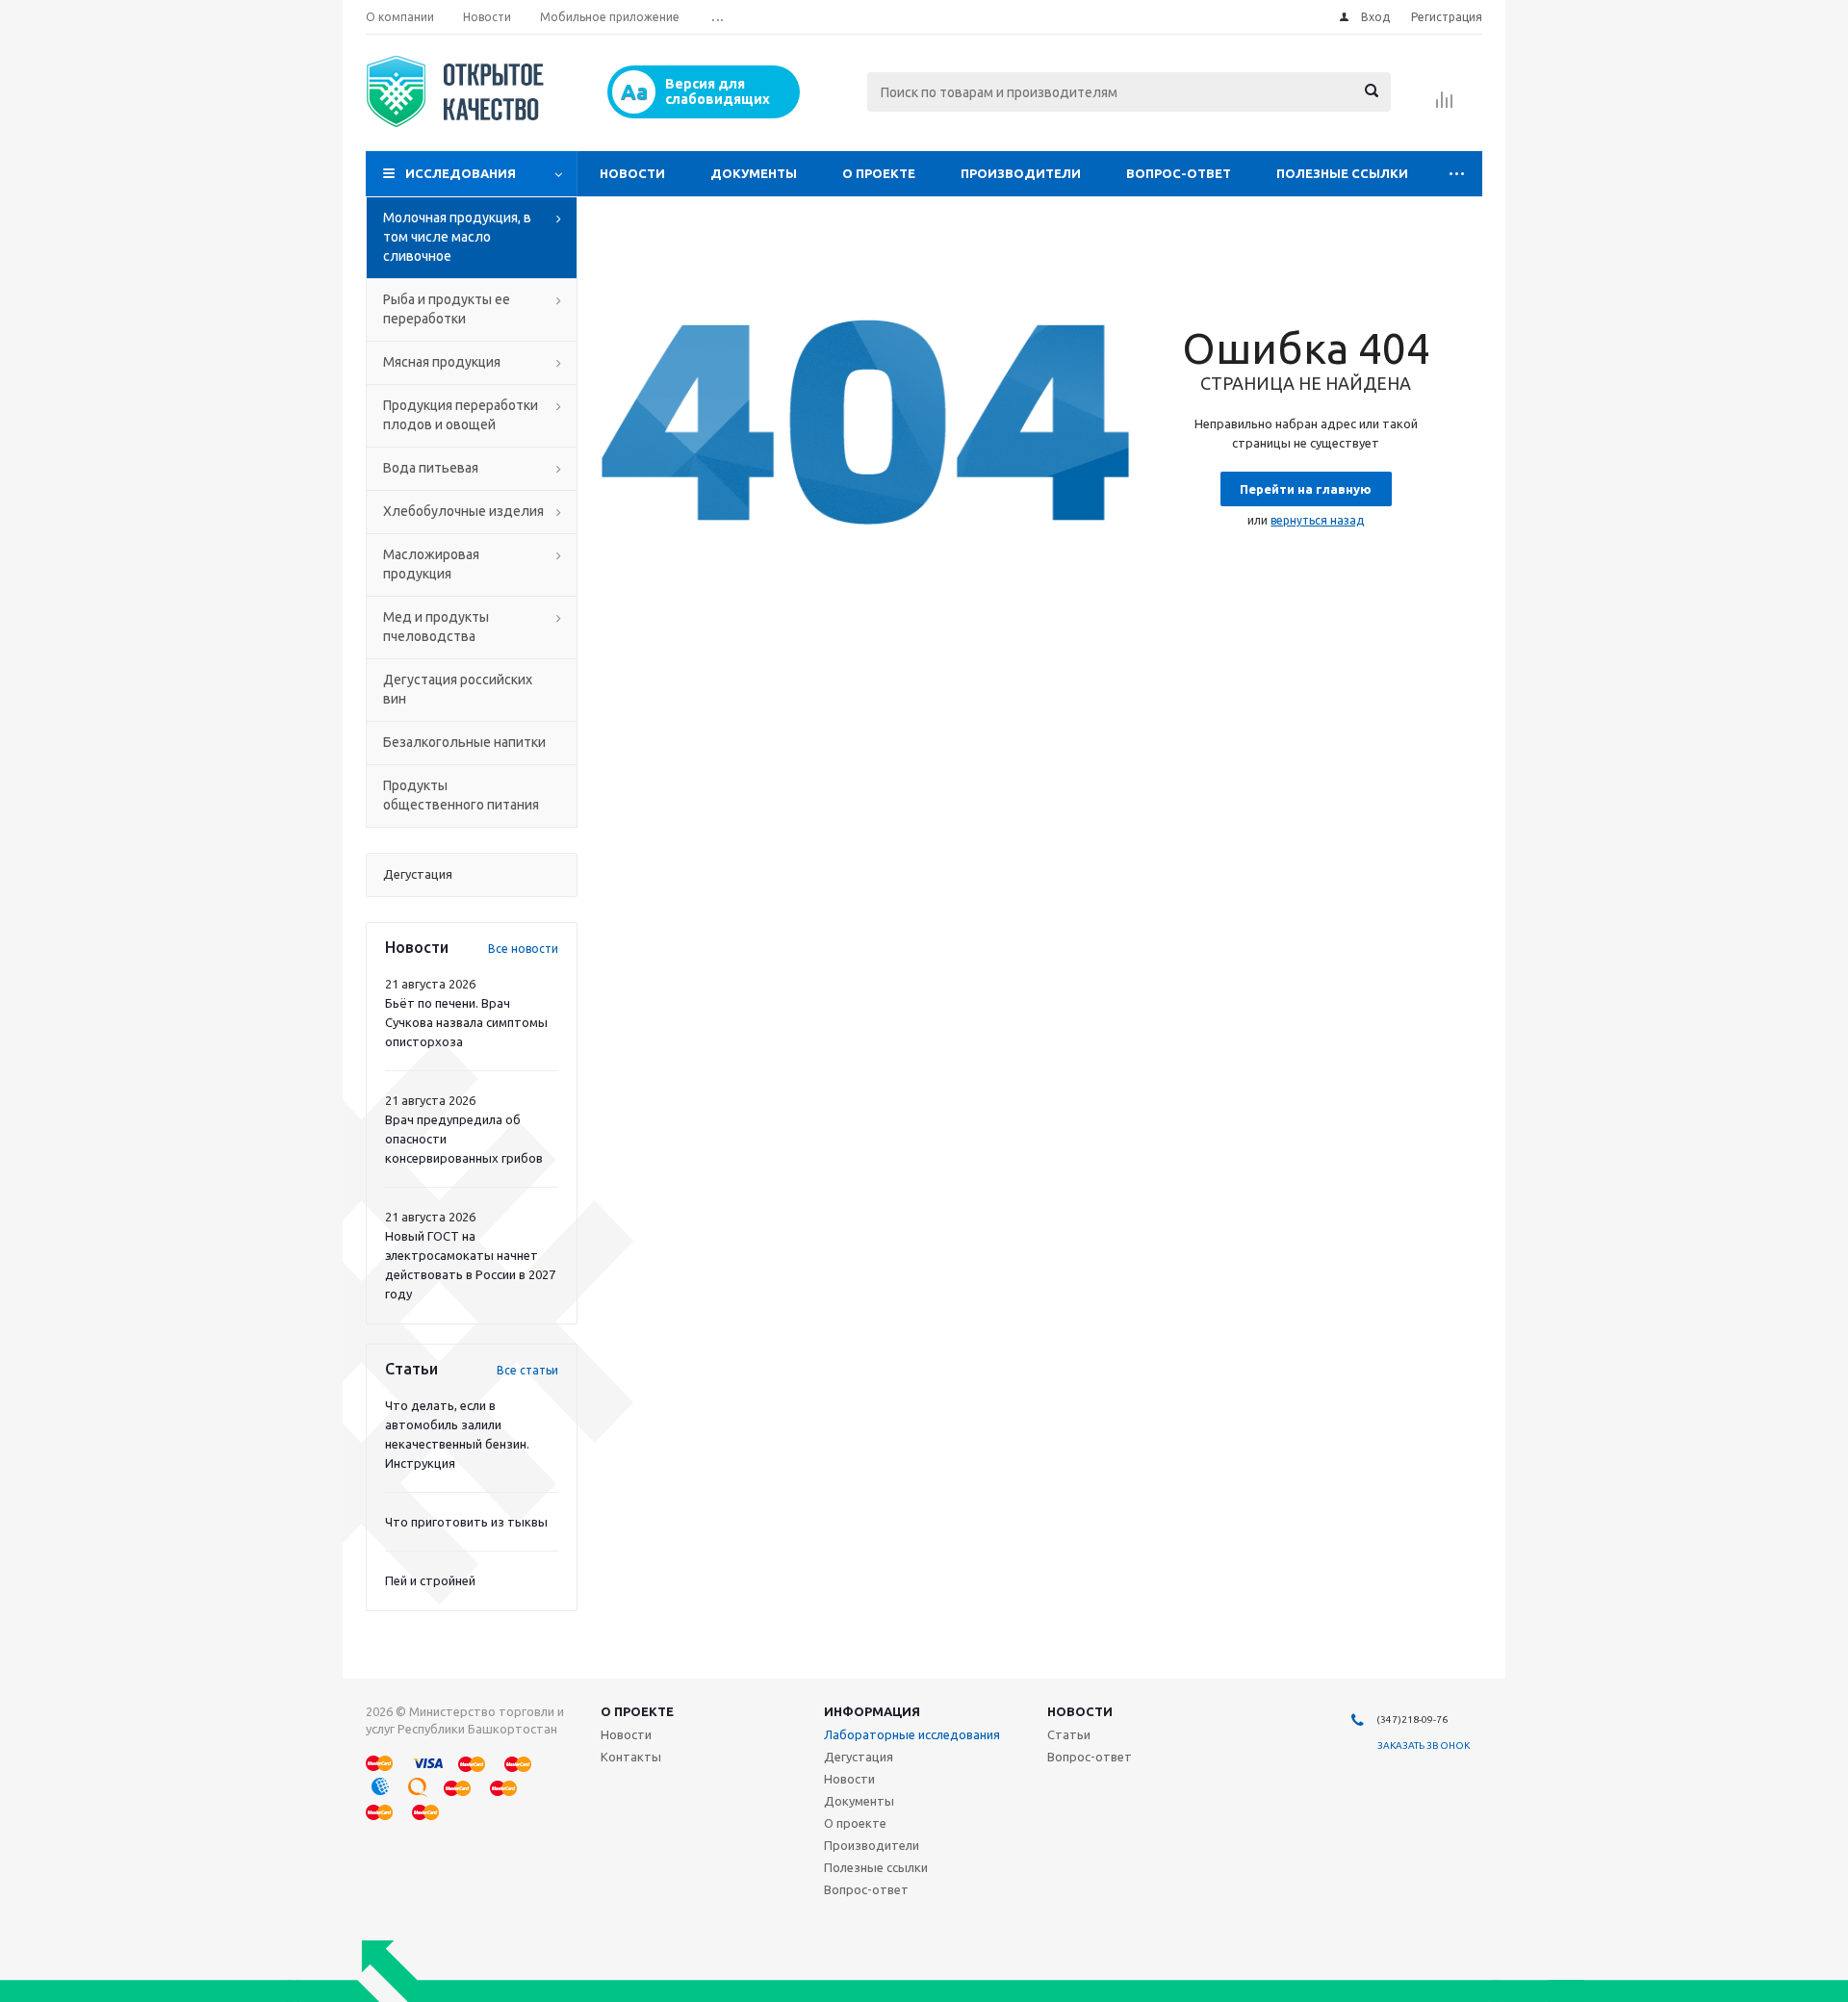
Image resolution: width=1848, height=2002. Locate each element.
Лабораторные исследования (912, 1734)
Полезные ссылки (1342, 173)
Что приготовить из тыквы (466, 1522)
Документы (754, 173)
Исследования (461, 173)
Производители (1021, 173)
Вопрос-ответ (1179, 173)
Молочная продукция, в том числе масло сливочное (457, 237)
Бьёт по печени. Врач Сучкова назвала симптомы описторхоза (466, 1022)
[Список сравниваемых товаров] (1445, 106)
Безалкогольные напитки (464, 742)
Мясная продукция (442, 362)
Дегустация (859, 1757)
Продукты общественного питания (461, 795)
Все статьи (527, 1370)
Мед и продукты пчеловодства (436, 627)
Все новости (523, 949)
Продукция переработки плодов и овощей (461, 415)
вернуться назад (1317, 520)
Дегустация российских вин (458, 689)
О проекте (879, 173)
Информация (872, 1711)
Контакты (631, 1757)
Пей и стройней (430, 1580)
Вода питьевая (431, 468)
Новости (632, 173)
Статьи (1069, 1734)
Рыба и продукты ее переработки (447, 309)
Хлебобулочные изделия (463, 511)
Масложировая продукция (431, 564)
